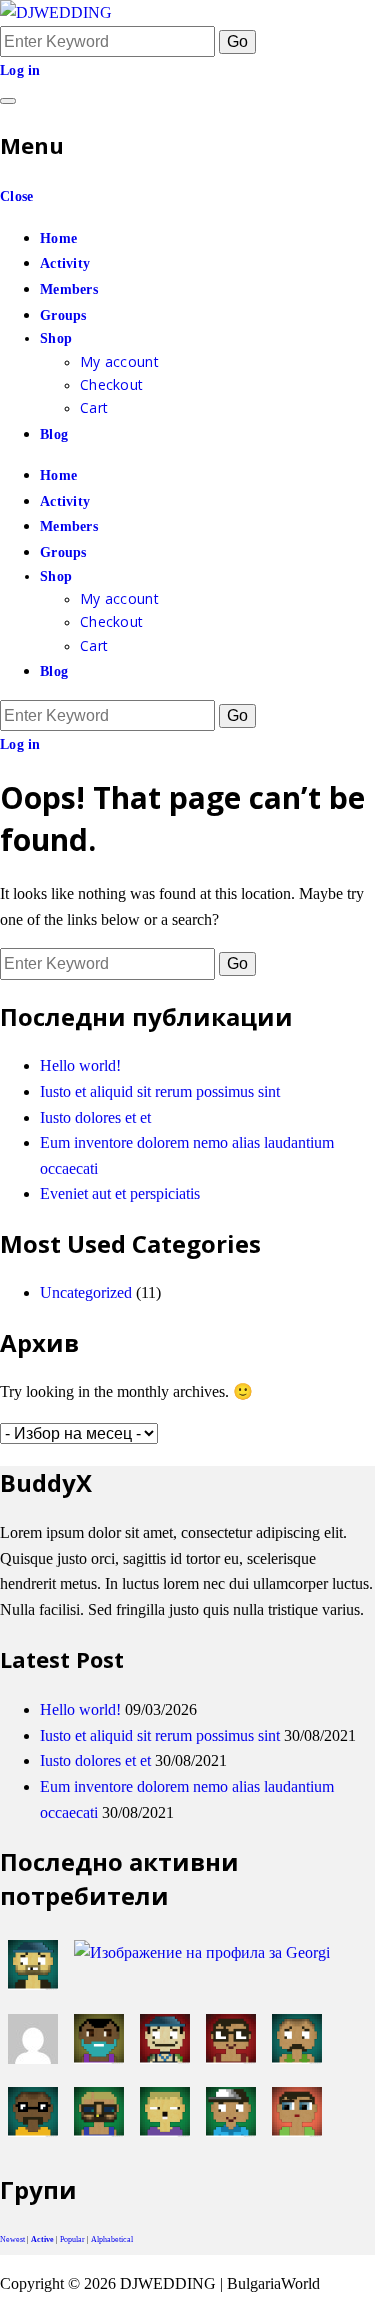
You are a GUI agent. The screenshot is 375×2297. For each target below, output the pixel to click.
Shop (56, 338)
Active (42, 2239)
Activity (65, 263)
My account (119, 361)
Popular (72, 2239)
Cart (94, 407)
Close (16, 196)
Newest (12, 2239)
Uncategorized (86, 1292)
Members (69, 289)
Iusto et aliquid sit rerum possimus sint (160, 1091)
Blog (54, 434)
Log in (20, 70)
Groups (63, 315)
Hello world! (80, 1065)
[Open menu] (8, 101)
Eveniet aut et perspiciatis (120, 1193)
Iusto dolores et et (95, 1117)
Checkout (111, 384)
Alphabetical (112, 2239)
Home (58, 238)
